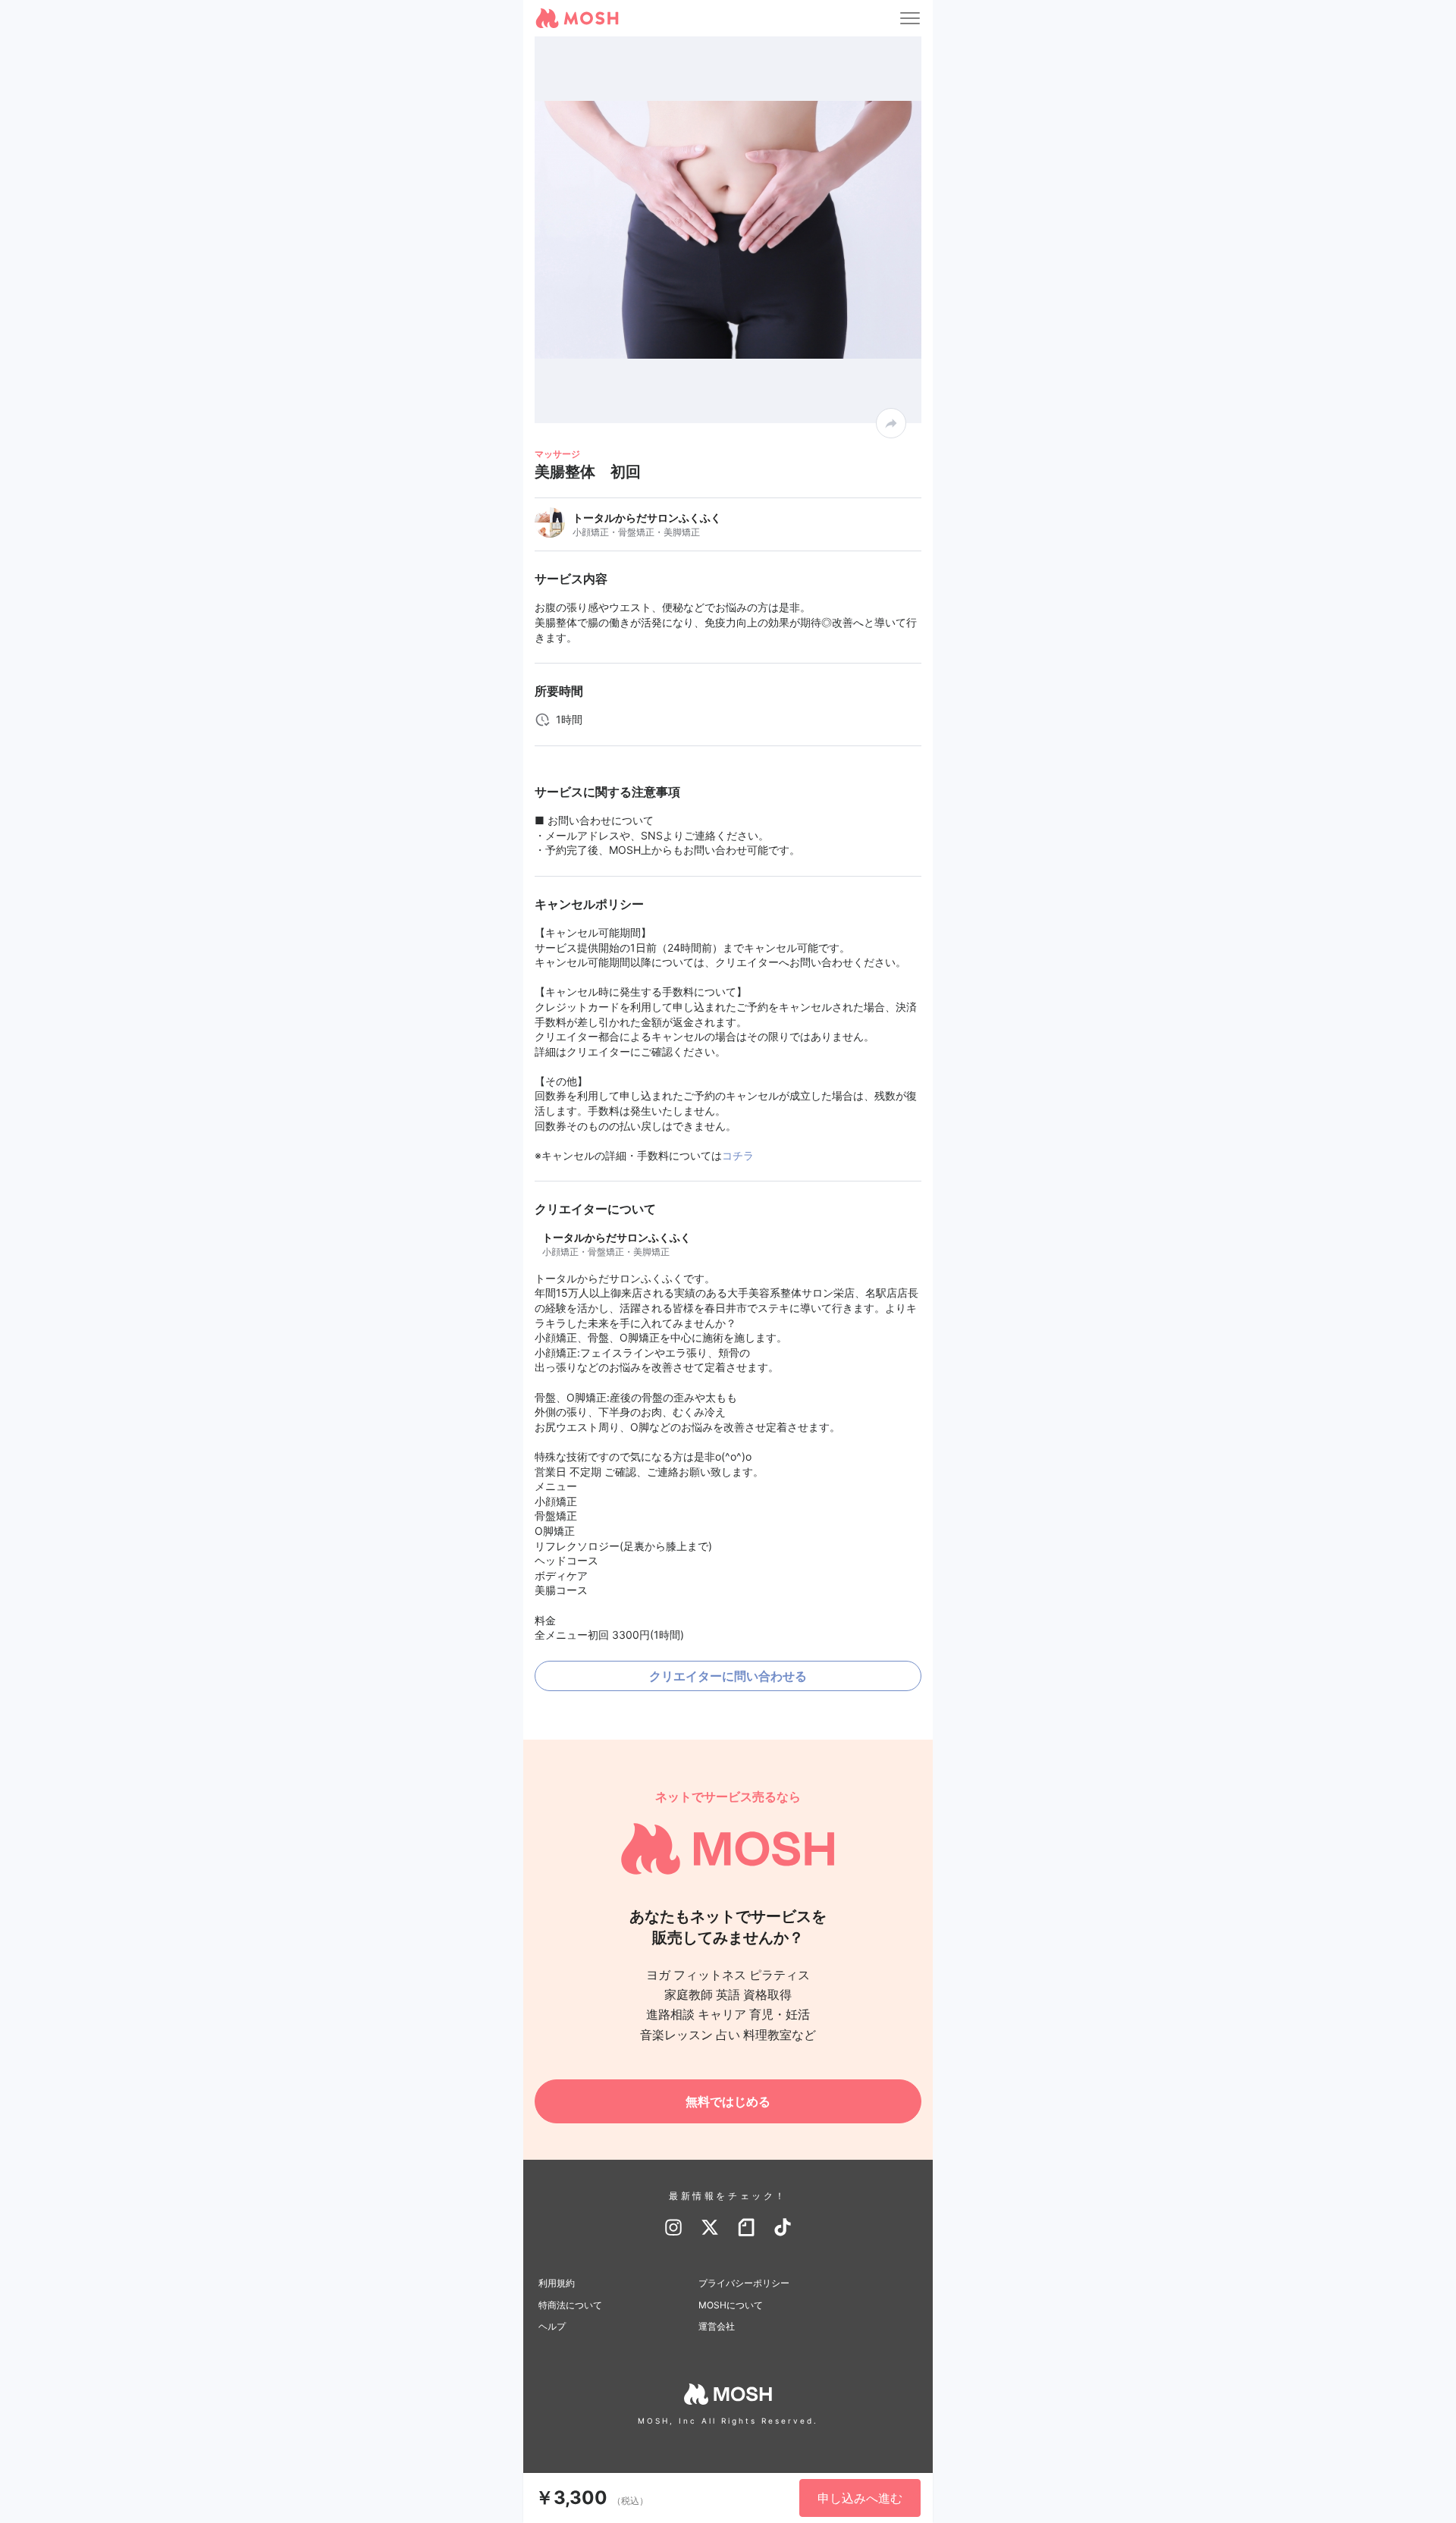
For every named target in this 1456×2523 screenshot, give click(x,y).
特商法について (570, 2305)
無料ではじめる (728, 2101)
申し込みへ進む (860, 2498)
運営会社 (717, 2326)
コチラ (738, 1155)
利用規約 (557, 2283)
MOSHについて (731, 2305)
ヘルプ (552, 2326)
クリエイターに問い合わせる (728, 1676)
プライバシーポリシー (744, 2283)
